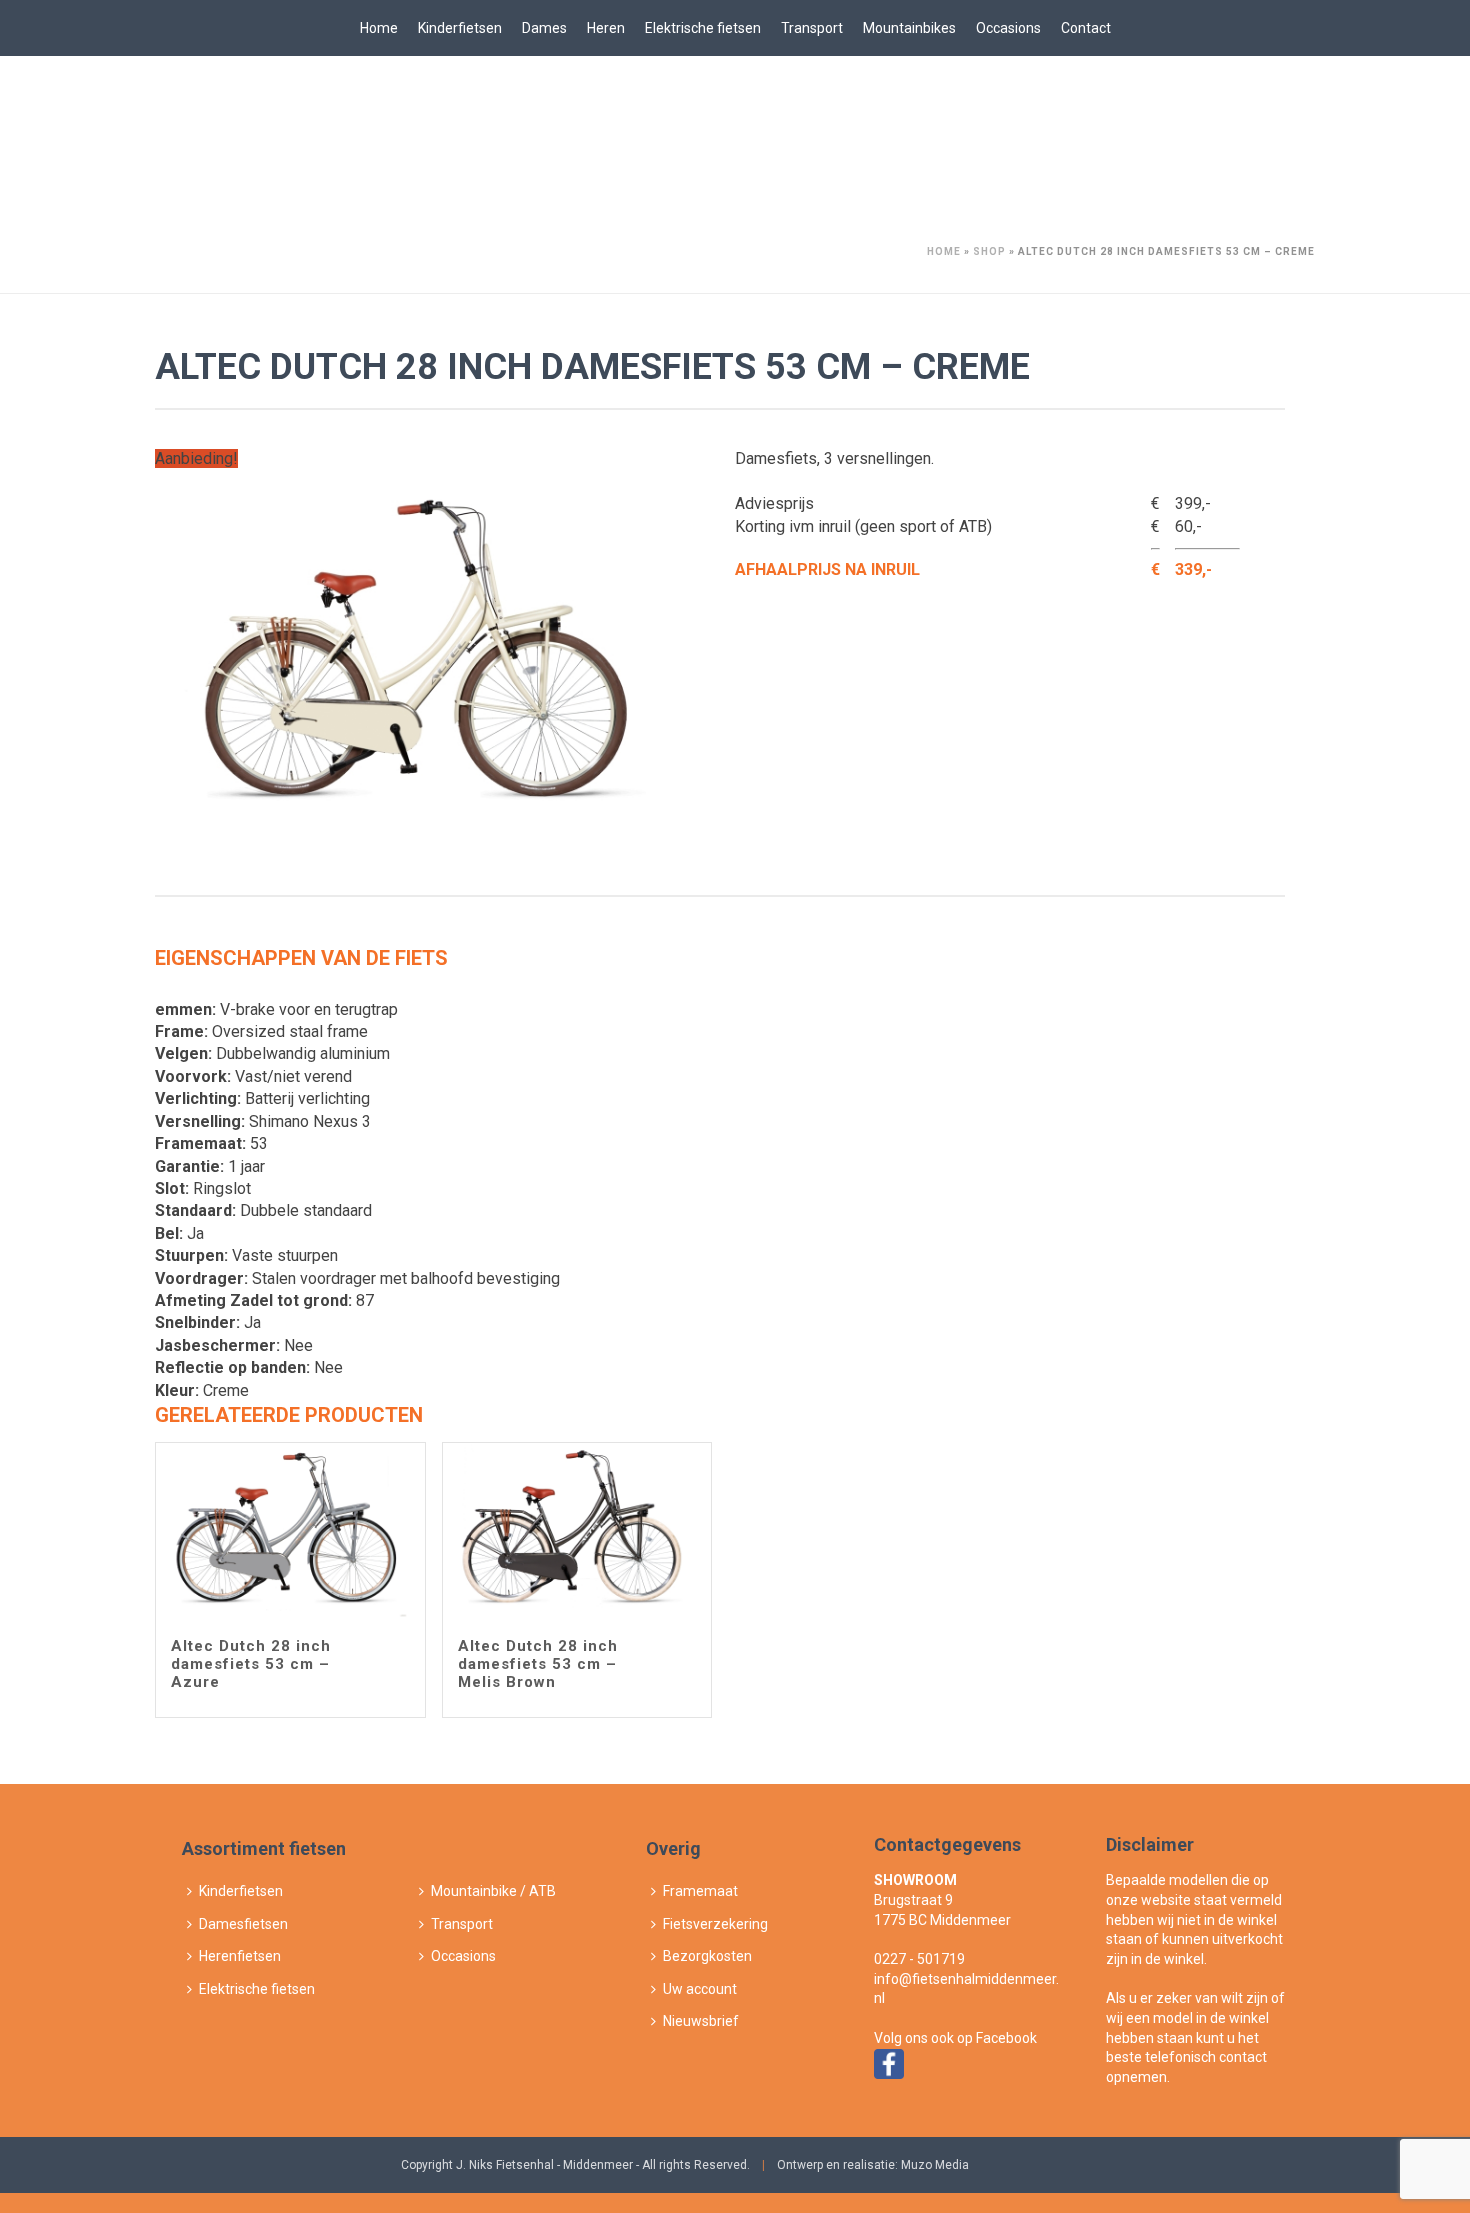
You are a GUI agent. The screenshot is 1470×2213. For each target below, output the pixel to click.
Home (379, 28)
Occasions (1008, 28)
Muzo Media (935, 2165)
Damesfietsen (243, 1924)
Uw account (700, 1989)
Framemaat (700, 1891)
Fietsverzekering (715, 1924)
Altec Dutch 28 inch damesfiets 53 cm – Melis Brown (538, 1664)
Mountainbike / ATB (493, 1891)
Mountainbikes (909, 28)
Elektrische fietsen (703, 28)
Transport (812, 28)
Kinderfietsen (460, 28)
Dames (544, 28)
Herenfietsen (240, 1956)
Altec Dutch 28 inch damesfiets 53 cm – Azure (251, 1664)
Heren (606, 28)
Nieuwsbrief (701, 2021)
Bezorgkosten (707, 1956)
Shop (989, 251)
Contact (1086, 28)
